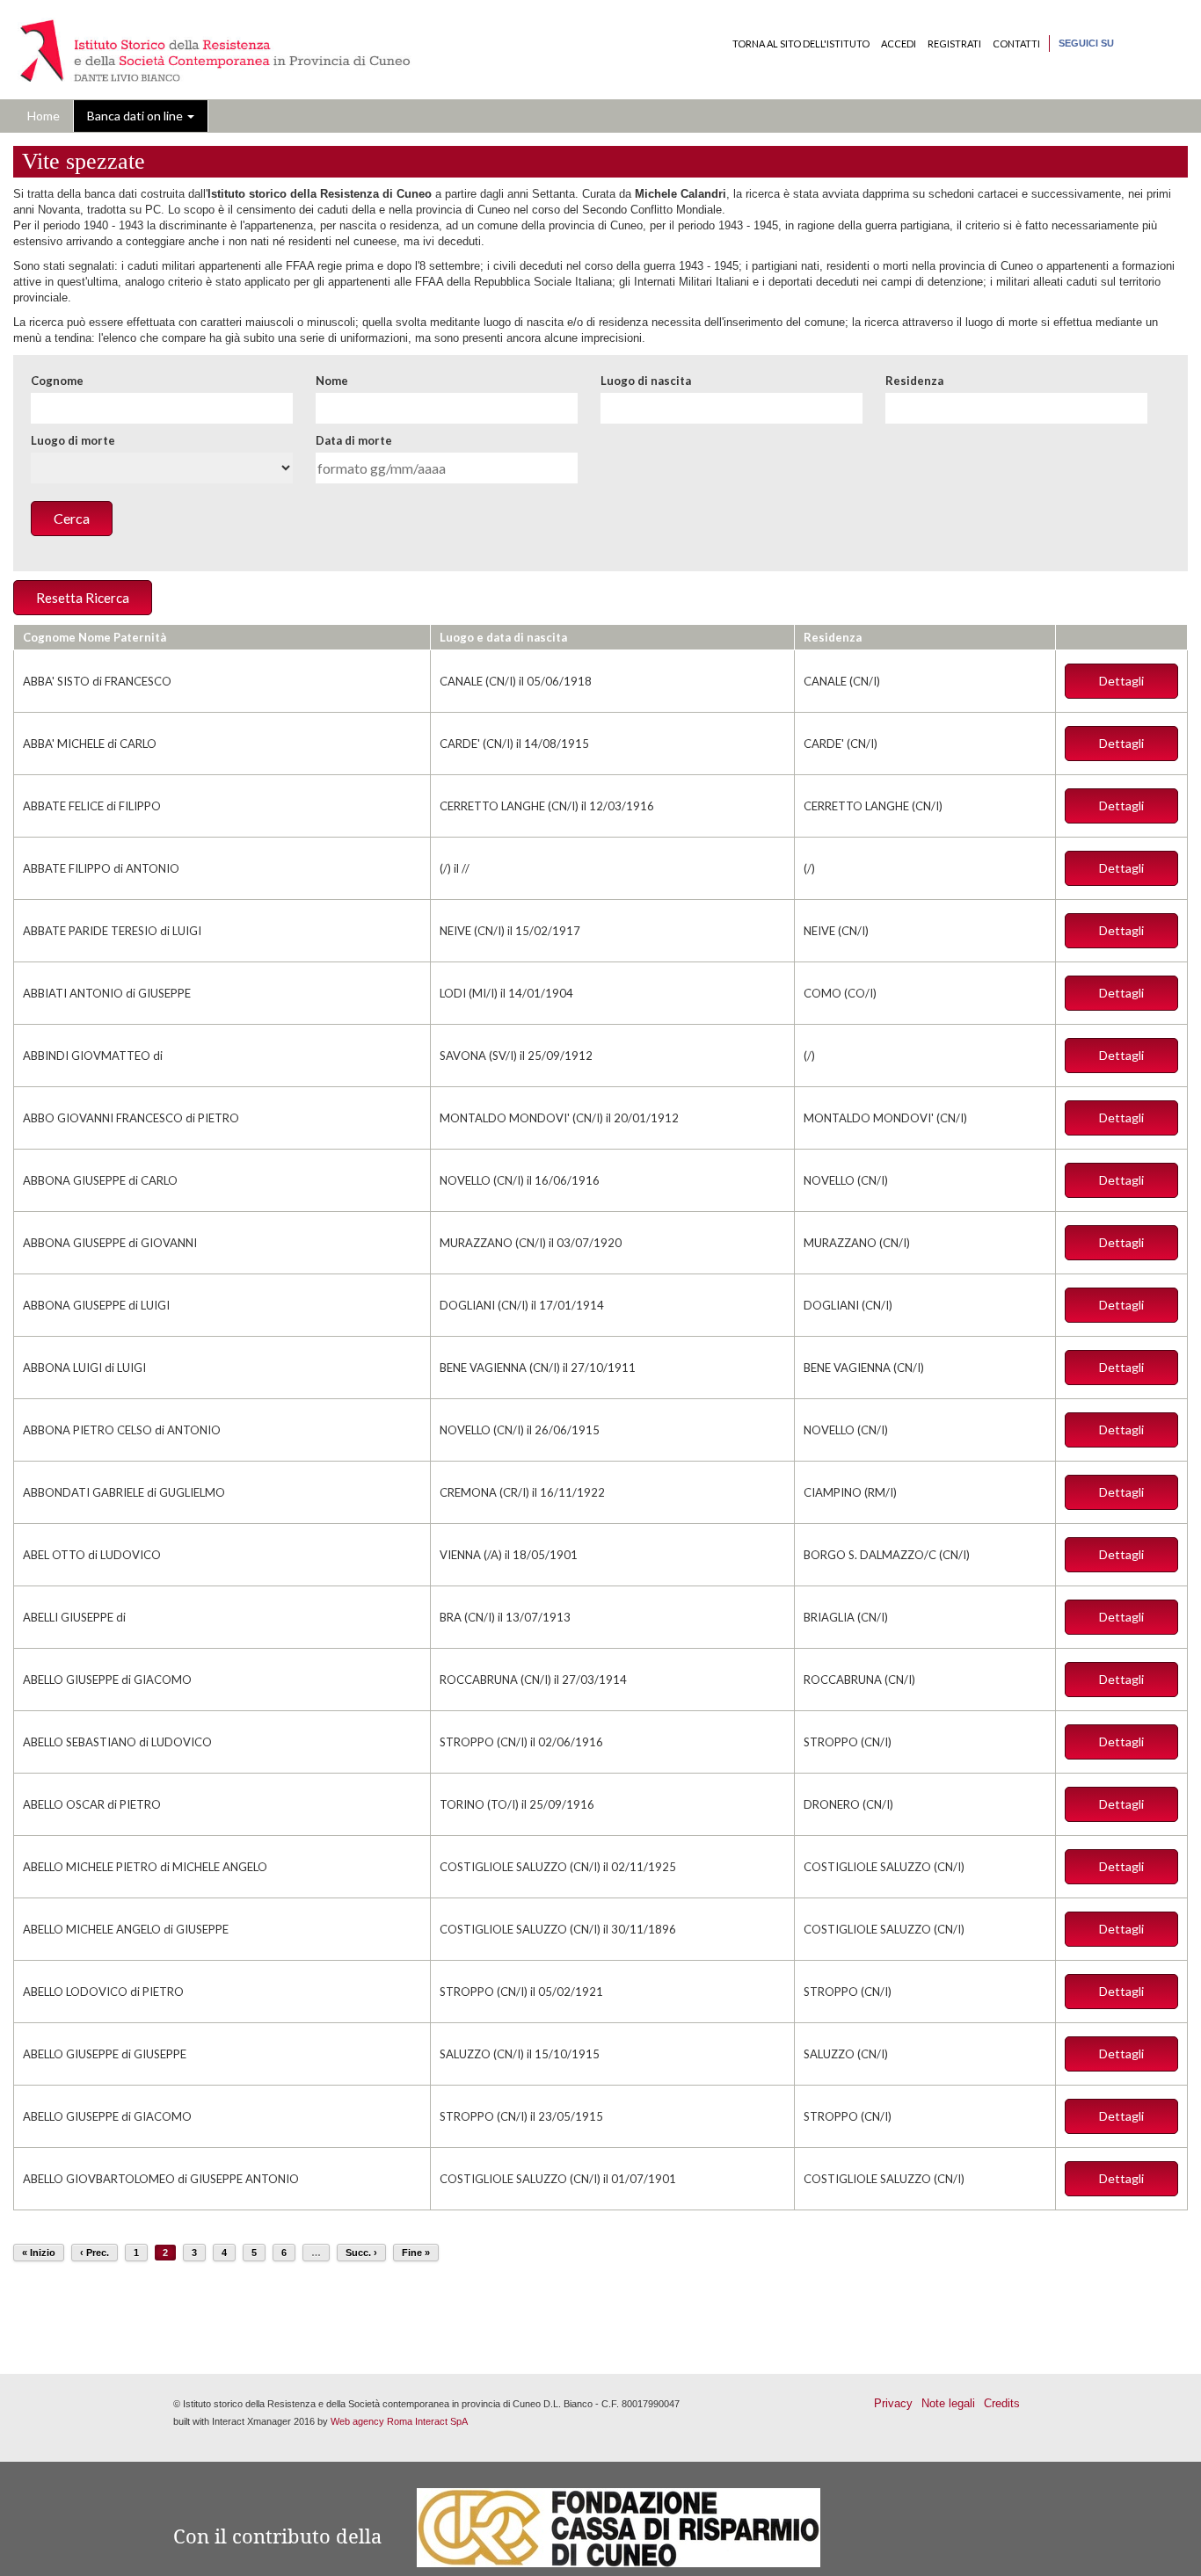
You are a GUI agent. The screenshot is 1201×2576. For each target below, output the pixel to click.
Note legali (948, 2403)
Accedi (899, 44)
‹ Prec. (95, 2253)
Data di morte (354, 440)
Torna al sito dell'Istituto (801, 44)
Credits (1002, 2403)
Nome (332, 381)
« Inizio (39, 2253)
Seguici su (1086, 43)
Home (44, 116)
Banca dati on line (136, 116)
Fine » (416, 2253)
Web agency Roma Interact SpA (399, 2421)
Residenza (914, 381)
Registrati (954, 44)
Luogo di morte (73, 440)
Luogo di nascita (646, 381)
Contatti (1016, 44)
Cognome (57, 381)
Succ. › (361, 2253)
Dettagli (1121, 681)
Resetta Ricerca (83, 598)
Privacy (893, 2403)
